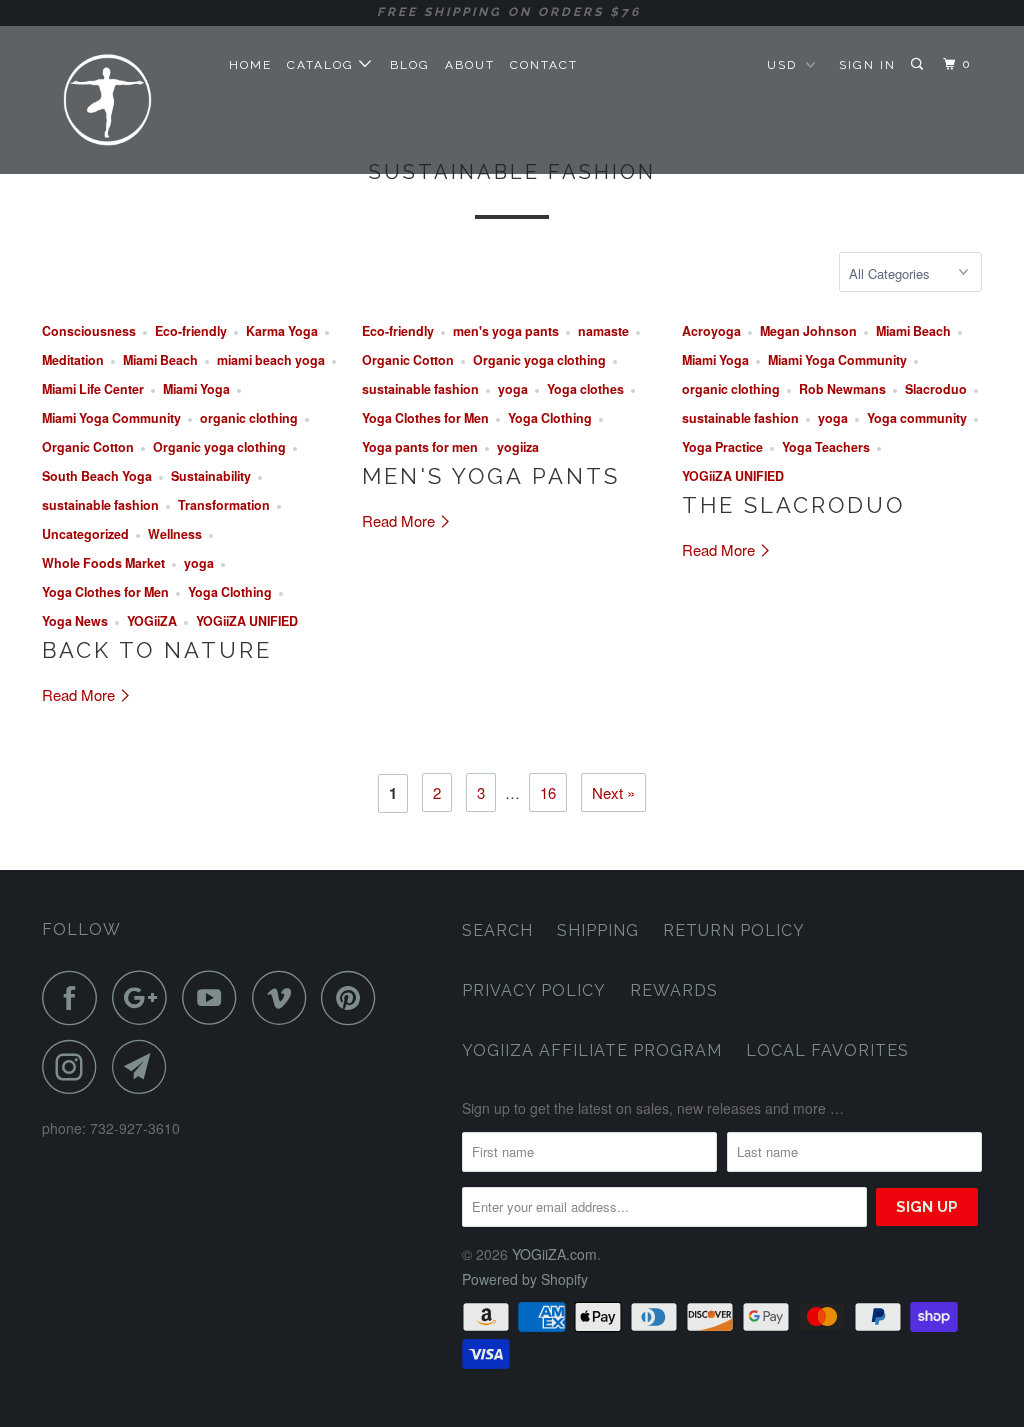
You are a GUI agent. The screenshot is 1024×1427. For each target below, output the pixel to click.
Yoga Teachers (826, 447)
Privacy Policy (534, 990)
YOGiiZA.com (554, 1254)
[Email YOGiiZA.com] (145, 1066)
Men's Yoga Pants (491, 476)
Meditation (73, 360)
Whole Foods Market (103, 563)
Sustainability (211, 476)
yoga (199, 563)
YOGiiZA (152, 621)
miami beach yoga (271, 360)
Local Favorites (827, 1050)
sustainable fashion (100, 505)
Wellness (175, 534)
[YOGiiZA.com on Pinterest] (353, 997)
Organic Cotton (88, 447)
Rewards (674, 990)
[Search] (919, 64)
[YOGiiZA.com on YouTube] (215, 997)
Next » (613, 792)
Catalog (323, 65)
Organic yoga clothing (219, 447)
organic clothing (249, 418)
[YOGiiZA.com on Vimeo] (284, 997)
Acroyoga (711, 331)
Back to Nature (157, 650)
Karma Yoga (282, 331)
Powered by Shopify (525, 1279)
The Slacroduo (793, 505)
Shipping (598, 930)
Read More (80, 694)
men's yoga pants (506, 331)
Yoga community (917, 418)
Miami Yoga (196, 389)
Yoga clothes (585, 389)
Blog (410, 65)
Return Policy (734, 930)
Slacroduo (936, 389)
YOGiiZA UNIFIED (247, 621)
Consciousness (89, 331)
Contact (544, 65)
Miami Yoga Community (111, 418)
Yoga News (75, 621)
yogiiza (518, 447)
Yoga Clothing (230, 592)
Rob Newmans (842, 389)
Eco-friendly (191, 331)
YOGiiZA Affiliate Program (592, 1050)
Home (250, 65)
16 (548, 792)
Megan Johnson (808, 331)
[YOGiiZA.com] (122, 99)
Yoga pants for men (420, 447)
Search (497, 930)
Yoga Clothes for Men (105, 592)
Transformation (224, 505)
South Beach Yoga (97, 476)
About (470, 65)
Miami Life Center (93, 389)
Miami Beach (160, 360)
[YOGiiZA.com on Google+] (145, 997)
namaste (603, 331)
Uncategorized (85, 534)
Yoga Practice (722, 447)
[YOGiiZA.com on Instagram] (75, 1066)
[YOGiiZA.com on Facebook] (75, 997)
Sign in (867, 65)
